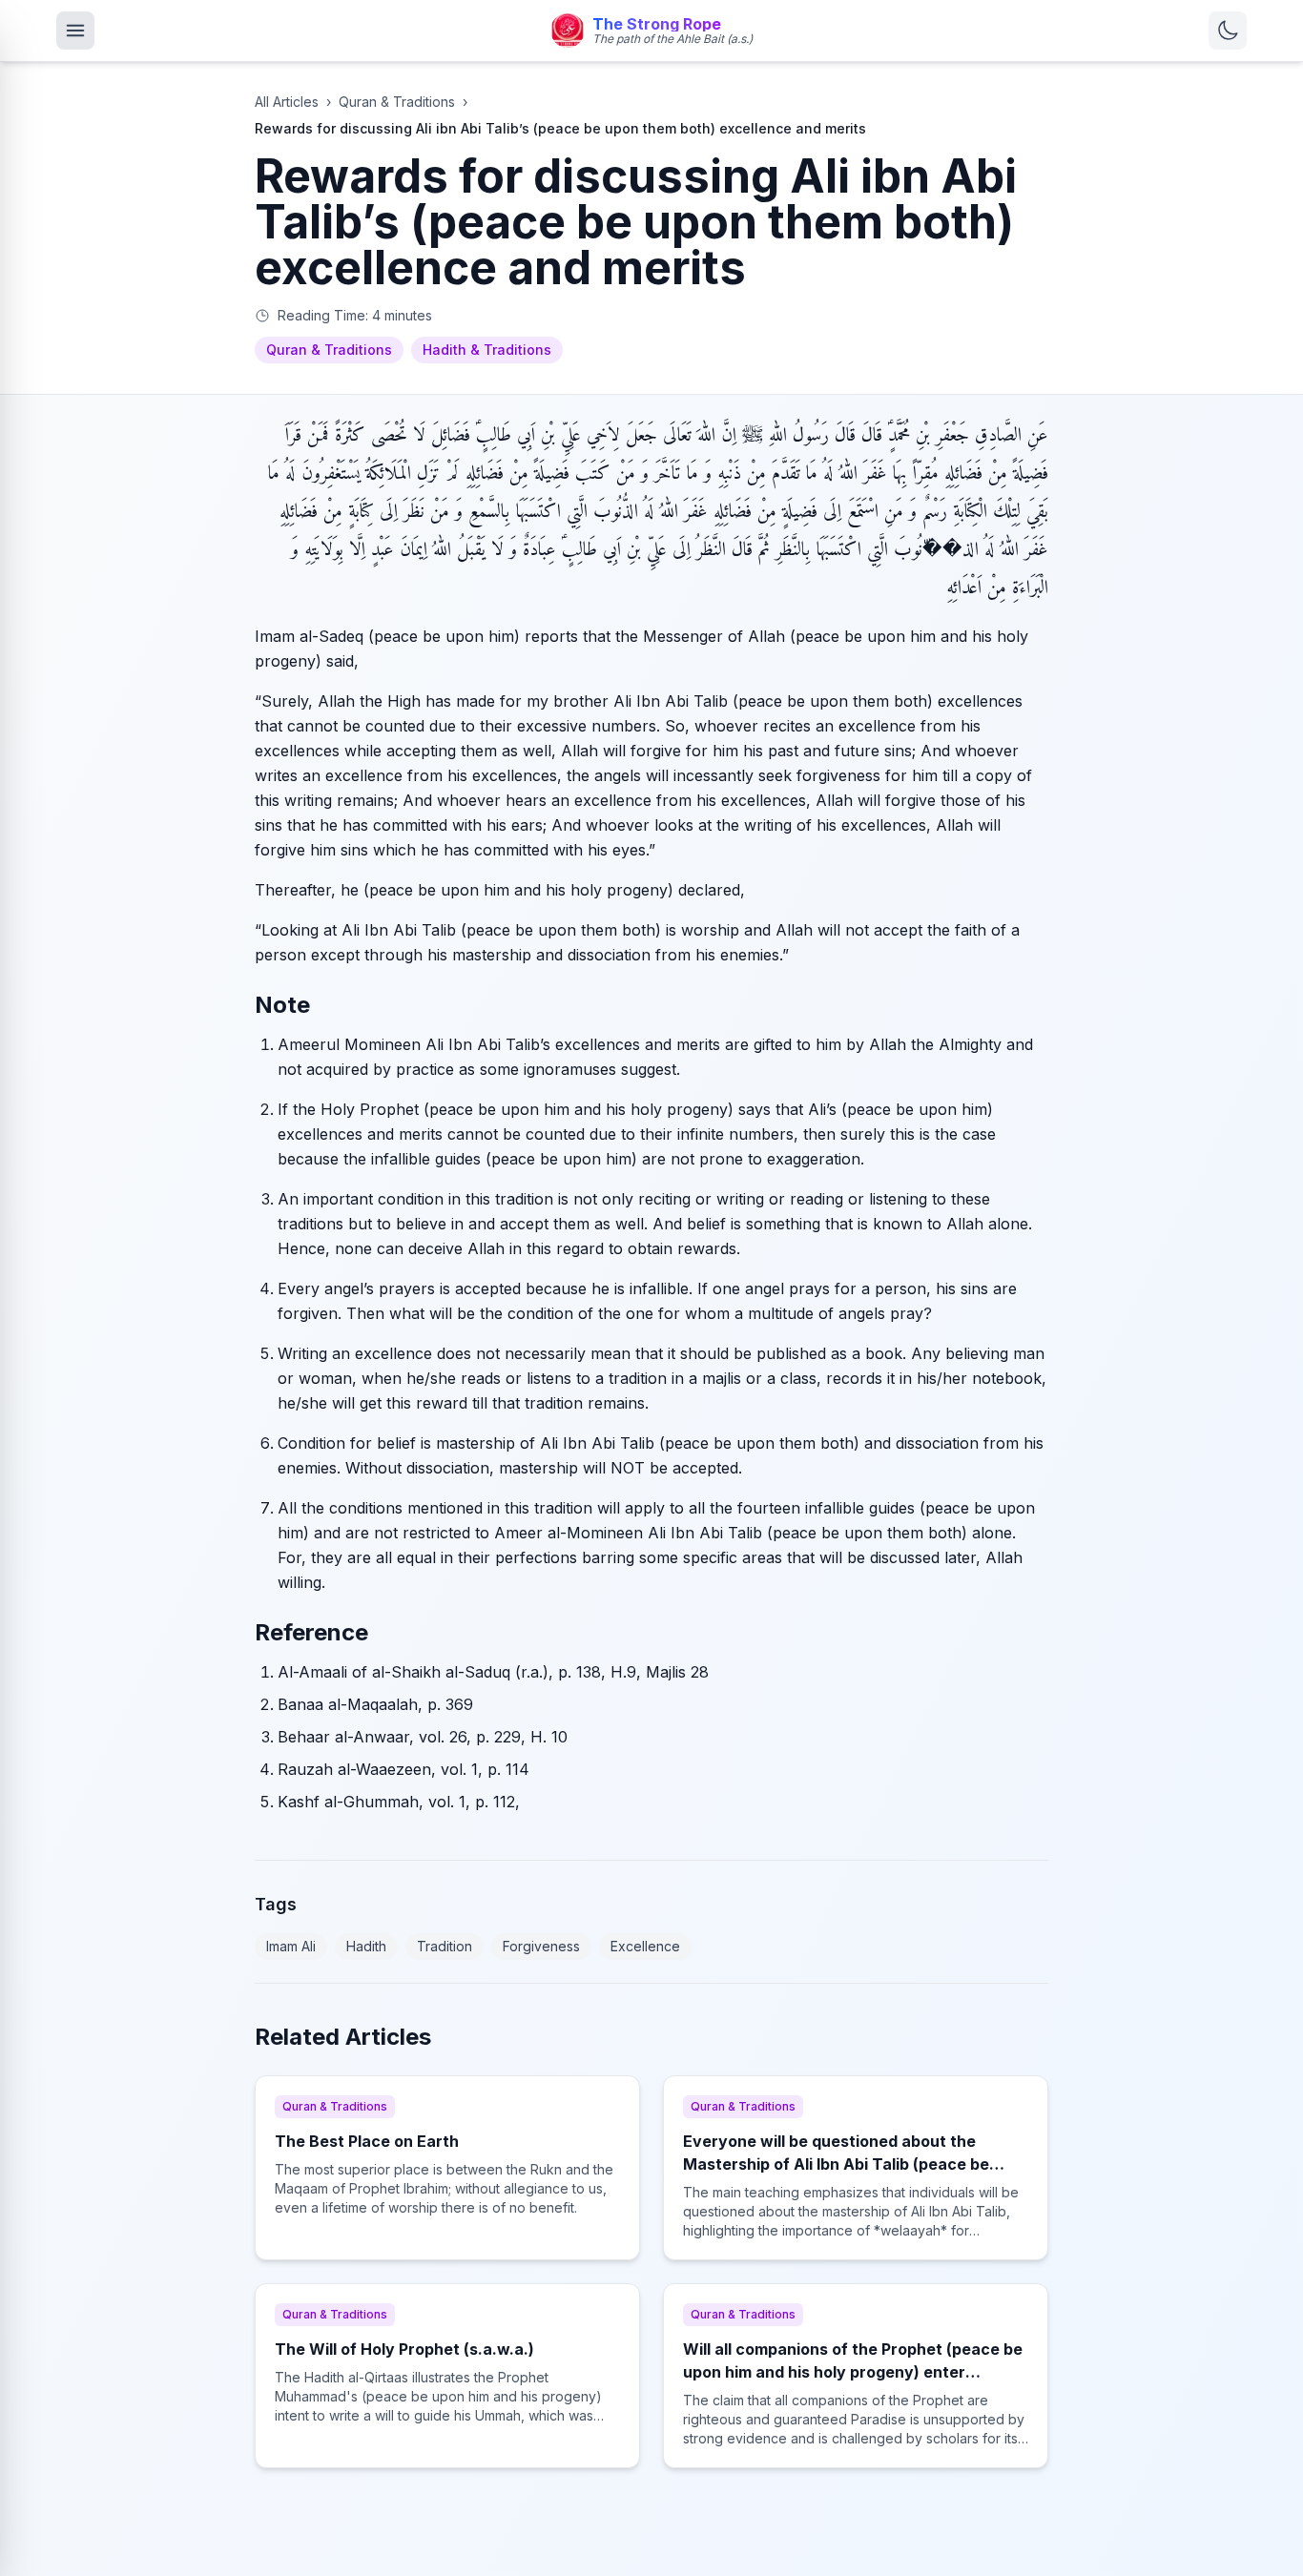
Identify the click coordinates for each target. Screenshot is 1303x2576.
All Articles (287, 102)
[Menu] (75, 31)
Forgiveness (541, 1946)
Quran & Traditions (397, 102)
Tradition (445, 1946)
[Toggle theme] (1228, 31)
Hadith (366, 1946)
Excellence (645, 1946)
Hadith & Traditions (487, 350)
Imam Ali (291, 1946)
